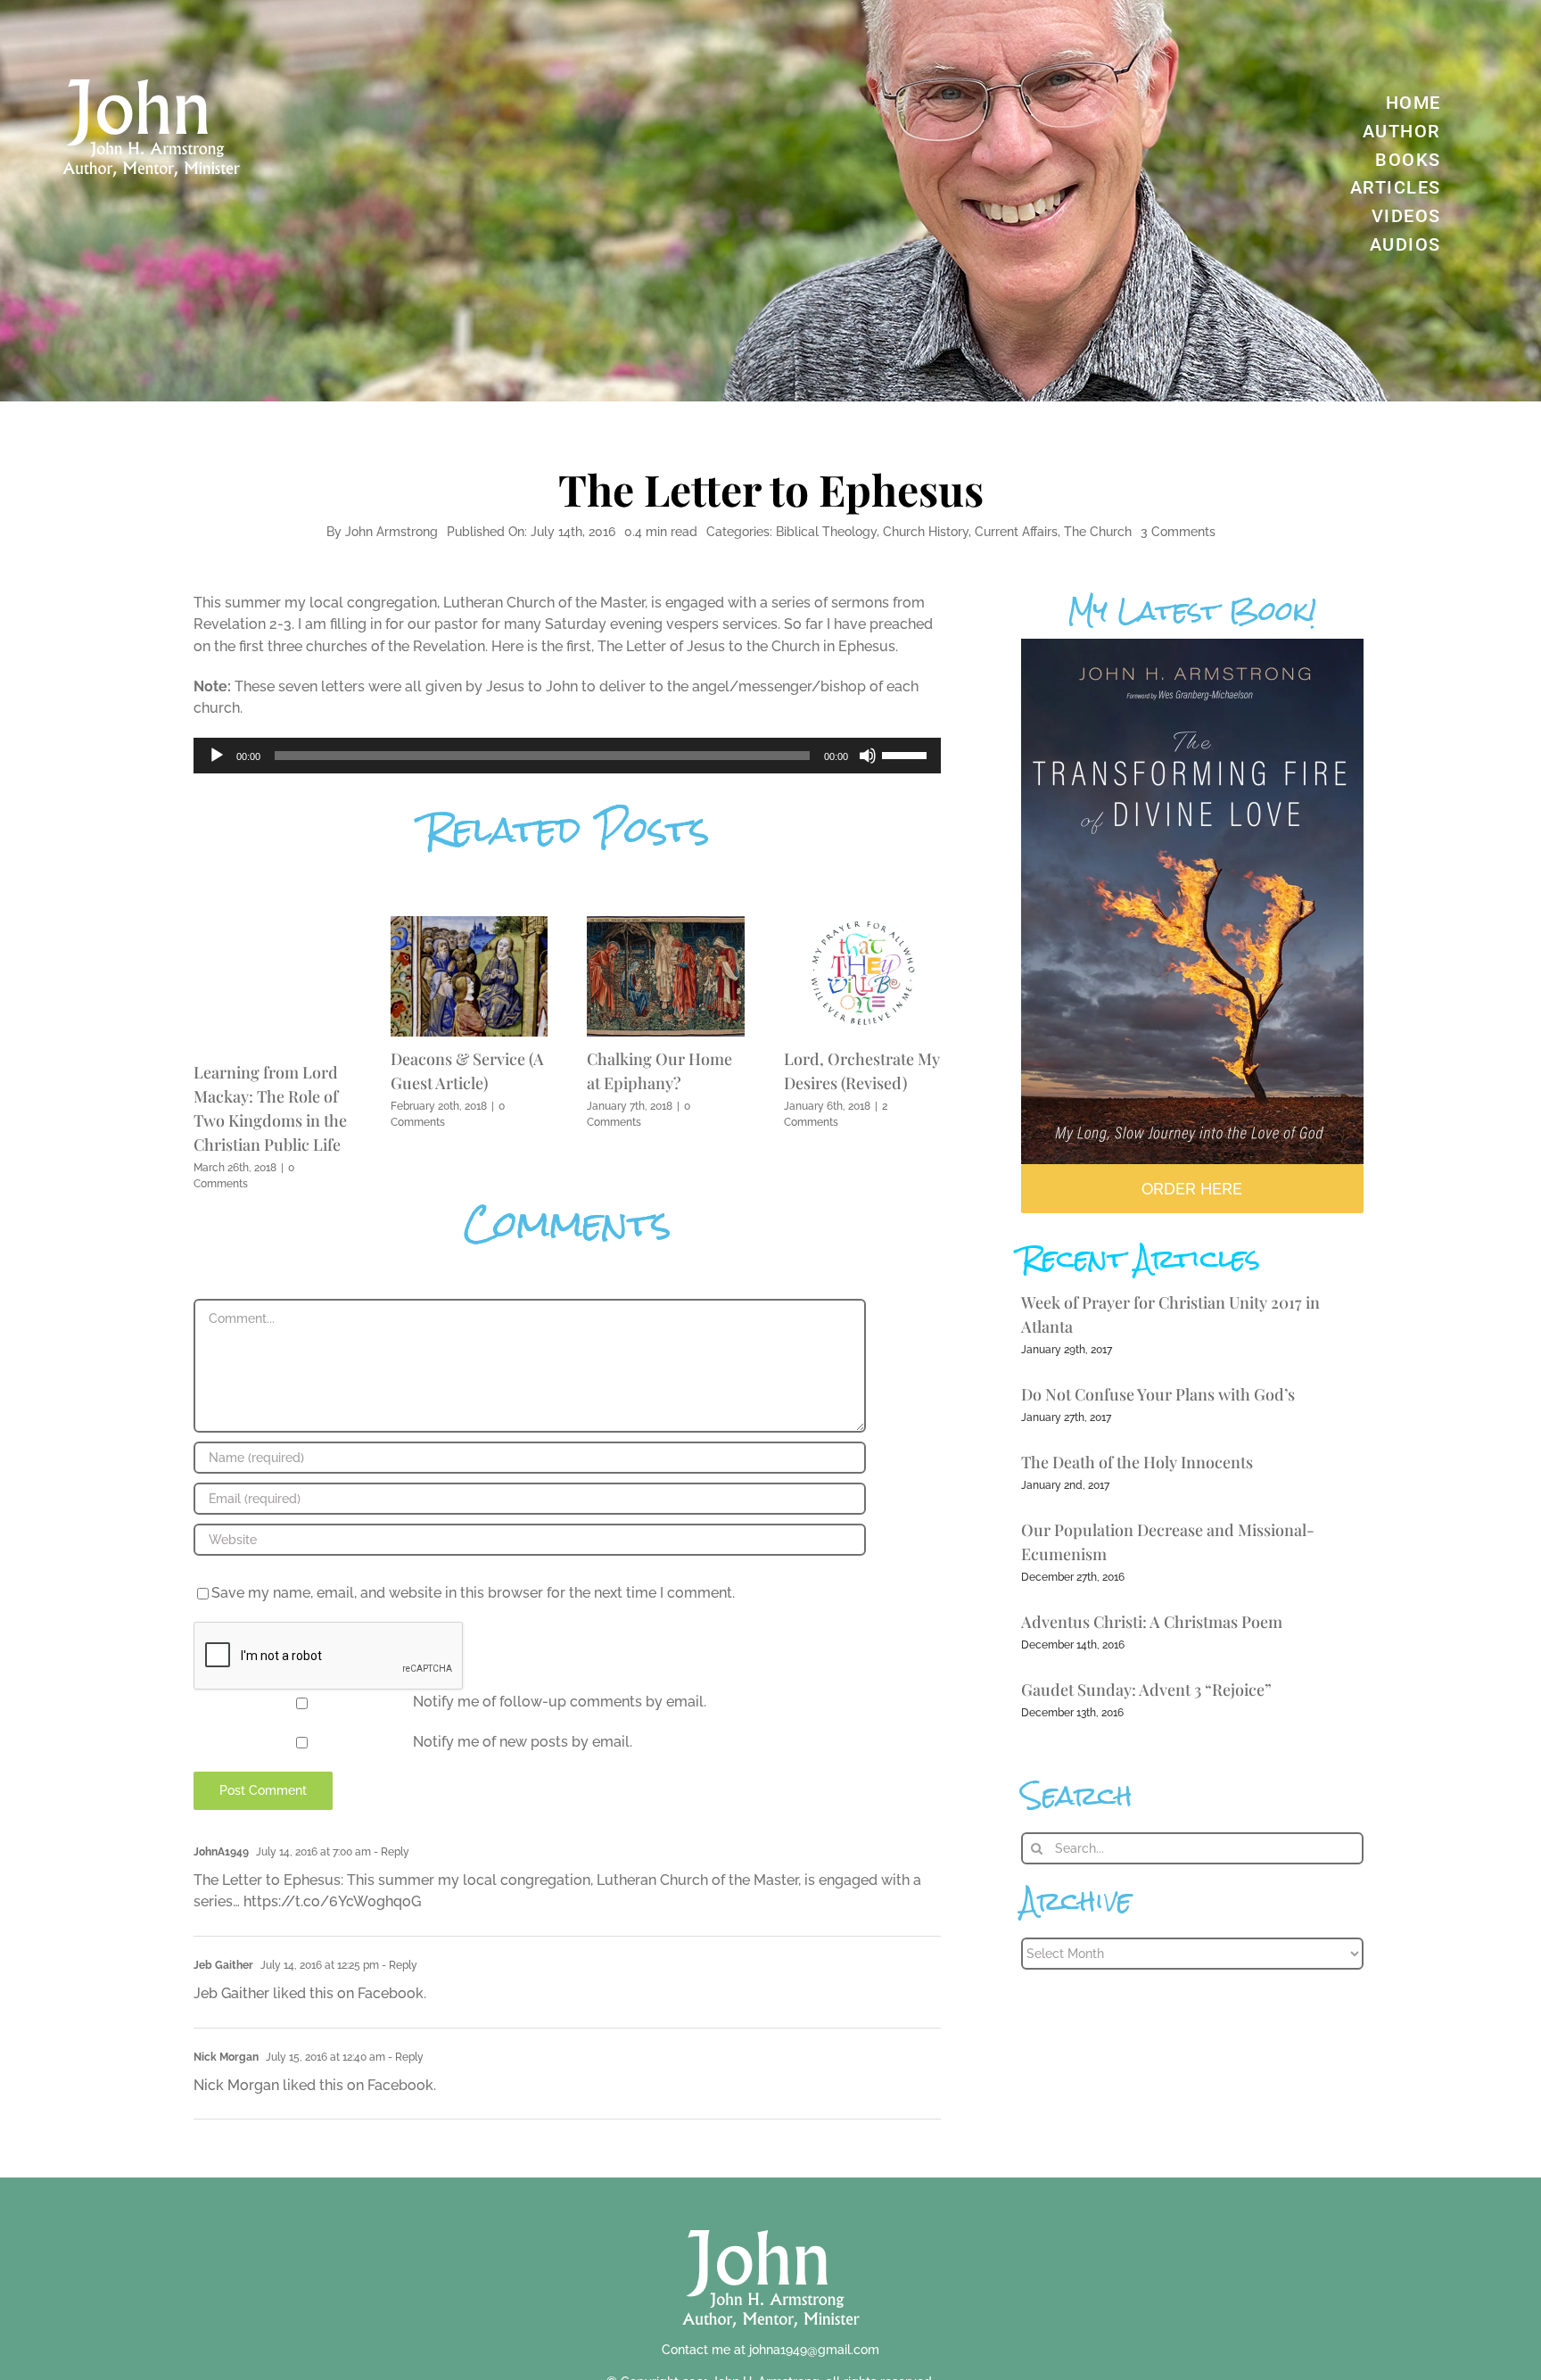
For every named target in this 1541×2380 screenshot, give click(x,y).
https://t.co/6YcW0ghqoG (332, 1901)
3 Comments (1178, 532)
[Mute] (868, 756)
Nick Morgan (226, 2057)
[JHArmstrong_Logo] (771, 2220)
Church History (926, 532)
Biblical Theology (826, 532)
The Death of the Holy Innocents (1137, 1462)
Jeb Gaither (223, 1965)
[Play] (217, 756)
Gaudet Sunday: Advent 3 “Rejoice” (1146, 1690)
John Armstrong (391, 532)
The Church (1098, 532)
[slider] (907, 754)
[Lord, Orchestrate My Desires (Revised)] (863, 925)
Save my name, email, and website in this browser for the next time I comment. (473, 1593)
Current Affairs (1016, 532)
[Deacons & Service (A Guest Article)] (470, 925)
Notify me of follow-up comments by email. (560, 1702)
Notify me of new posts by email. (523, 1742)
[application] (567, 756)
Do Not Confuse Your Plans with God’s (1158, 1394)
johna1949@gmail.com (814, 2350)
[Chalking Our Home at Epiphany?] (666, 925)
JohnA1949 (221, 1852)
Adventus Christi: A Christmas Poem (1152, 1622)
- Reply (390, 1852)
